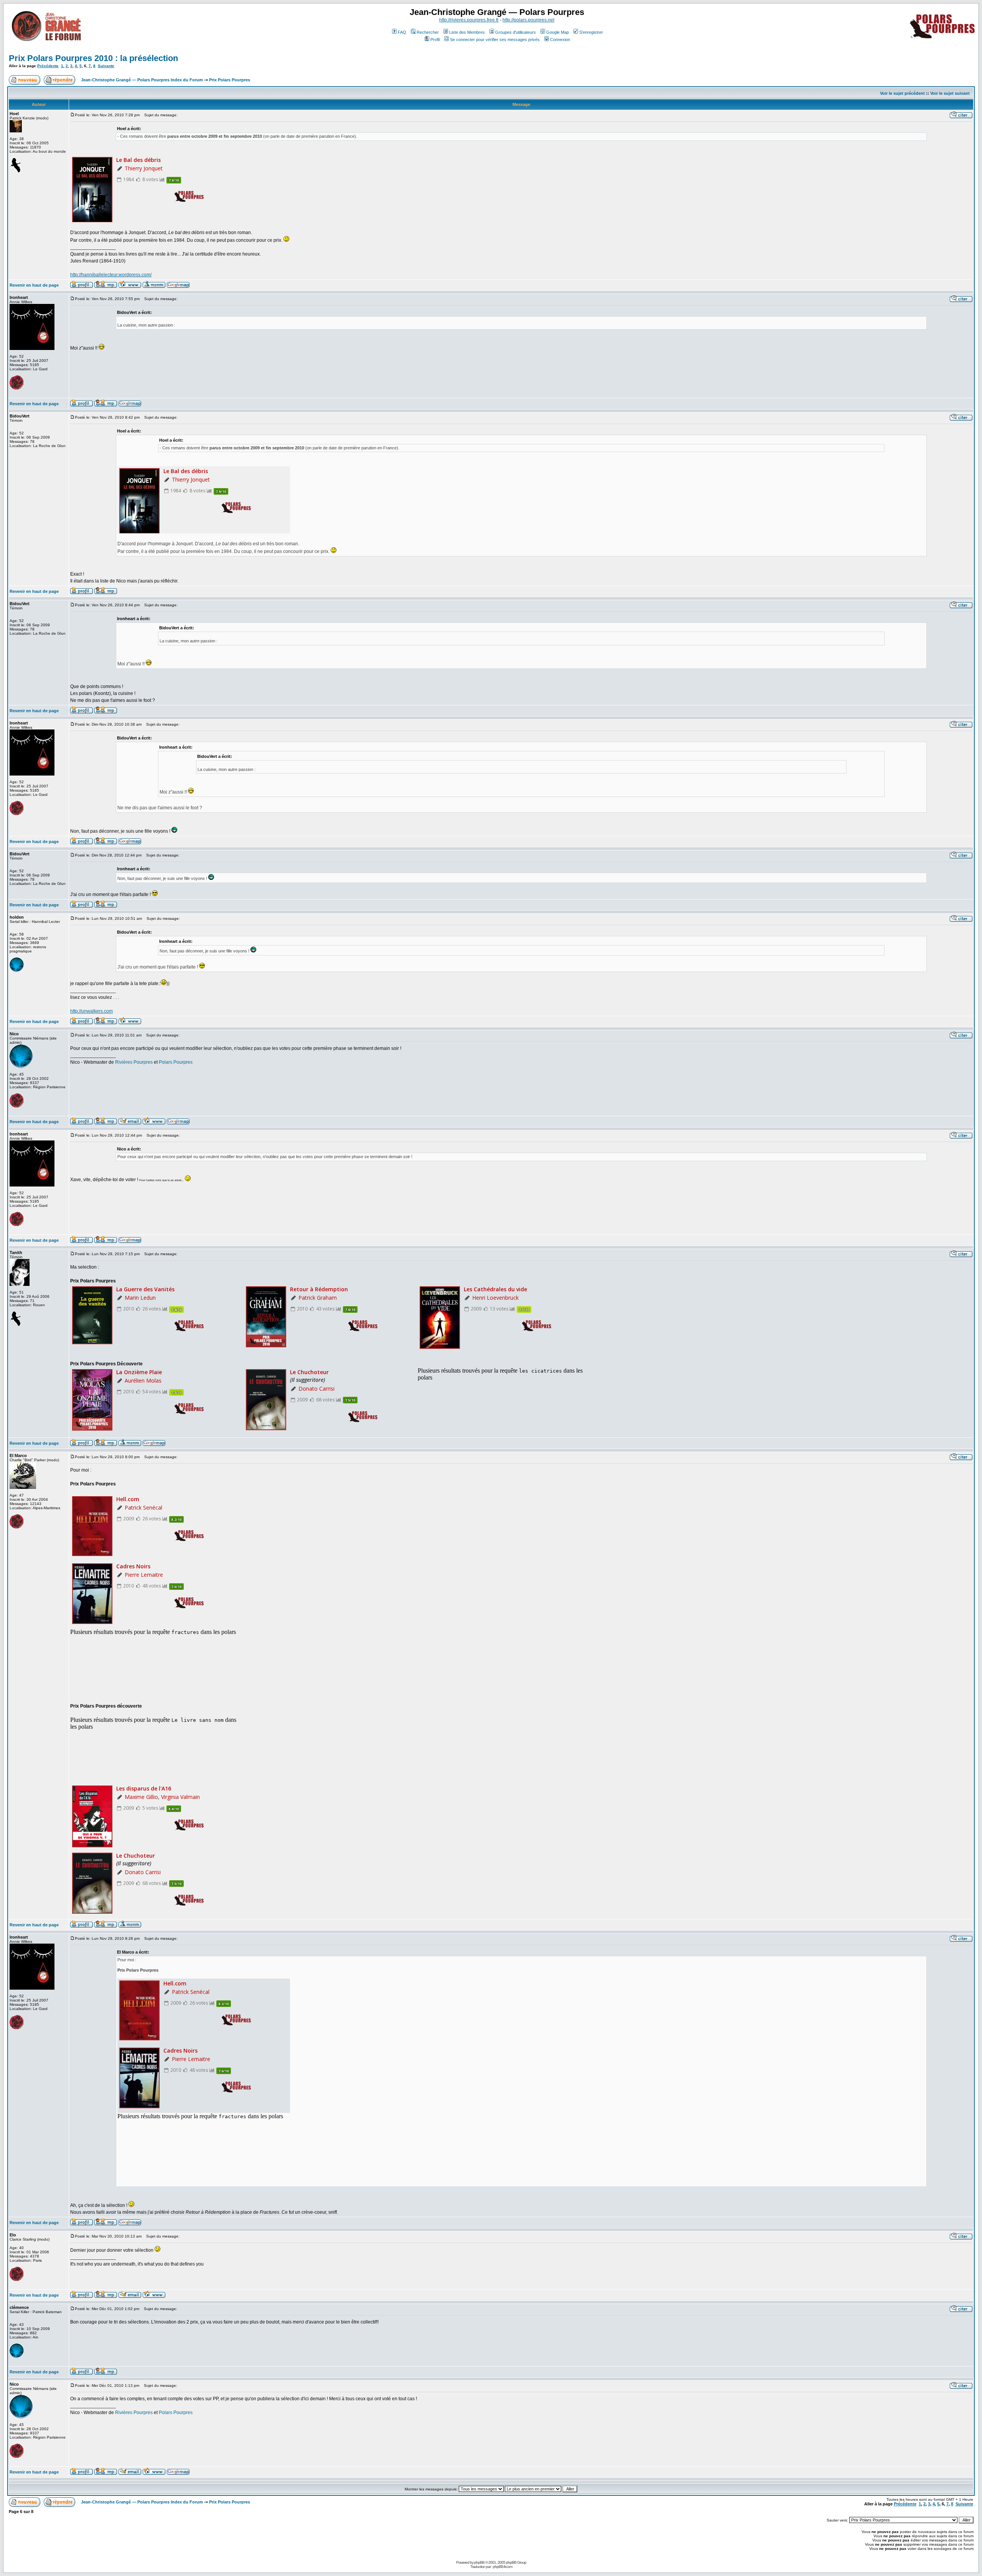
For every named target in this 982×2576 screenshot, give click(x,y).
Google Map (558, 32)
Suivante (106, 66)
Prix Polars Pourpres (230, 80)
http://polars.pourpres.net (528, 20)
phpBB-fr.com (503, 2567)
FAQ (402, 32)
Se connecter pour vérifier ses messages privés (495, 40)
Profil (435, 40)
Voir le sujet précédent (902, 93)
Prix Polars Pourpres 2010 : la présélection (93, 58)
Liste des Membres (467, 32)
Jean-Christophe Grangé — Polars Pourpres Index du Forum (142, 80)
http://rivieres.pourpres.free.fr (469, 20)
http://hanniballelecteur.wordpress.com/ (111, 275)
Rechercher (428, 32)
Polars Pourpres (176, 1062)
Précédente (48, 66)
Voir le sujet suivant (950, 93)
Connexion (560, 40)
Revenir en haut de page (34, 285)
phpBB (479, 2562)
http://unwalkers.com (91, 1011)
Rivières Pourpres (134, 1062)
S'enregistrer (591, 32)
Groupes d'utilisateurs (516, 32)
